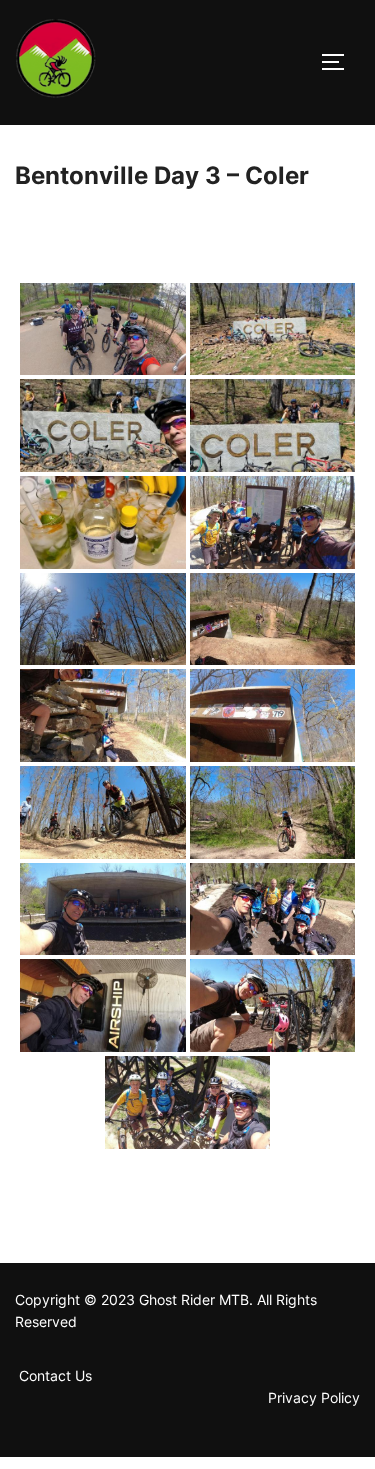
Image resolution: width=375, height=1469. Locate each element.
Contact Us (57, 1375)
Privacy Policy (314, 1397)
